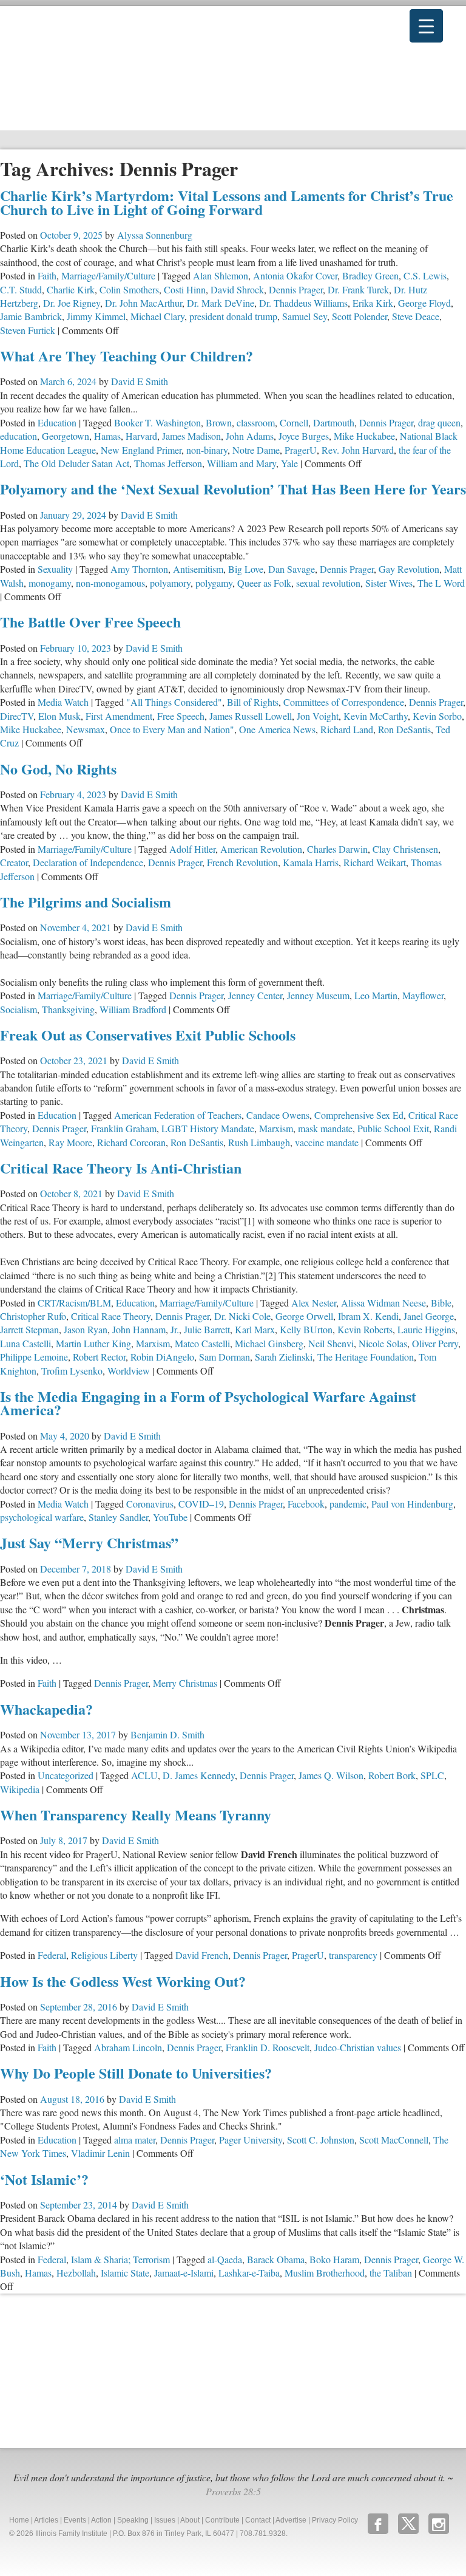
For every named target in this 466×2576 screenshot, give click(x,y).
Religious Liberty (104, 1955)
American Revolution (261, 849)
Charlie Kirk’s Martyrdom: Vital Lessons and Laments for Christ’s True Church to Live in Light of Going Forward (227, 202)
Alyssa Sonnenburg (155, 235)
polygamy (214, 583)
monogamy (50, 583)
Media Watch (63, 702)
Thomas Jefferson (168, 463)
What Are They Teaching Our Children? (127, 356)
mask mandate (325, 1128)
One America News (277, 729)
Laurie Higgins (426, 1329)
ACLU (144, 1775)
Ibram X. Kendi (368, 1316)
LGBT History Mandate (208, 1128)
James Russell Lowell (251, 716)
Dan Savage (292, 569)
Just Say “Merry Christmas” (89, 1543)
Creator (14, 862)
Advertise (291, 2520)
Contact (258, 2520)
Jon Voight (318, 716)
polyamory (170, 583)
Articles (46, 2520)
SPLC (432, 1775)
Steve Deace (416, 316)
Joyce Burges (304, 436)
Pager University (251, 2140)
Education (57, 422)
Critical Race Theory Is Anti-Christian (121, 1168)
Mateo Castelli (202, 1343)
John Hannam (139, 1329)
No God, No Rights (58, 769)
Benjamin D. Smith (167, 1734)
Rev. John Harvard (358, 450)
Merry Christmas (185, 1683)
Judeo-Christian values (358, 2047)
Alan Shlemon (221, 275)
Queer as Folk (264, 583)
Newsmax (86, 729)
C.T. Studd (21, 289)
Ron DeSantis (404, 729)
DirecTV (17, 716)
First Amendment (119, 716)
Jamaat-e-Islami (184, 2273)
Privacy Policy (335, 2520)
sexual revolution (328, 583)
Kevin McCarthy (376, 716)
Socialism (19, 1009)
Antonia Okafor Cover (295, 275)
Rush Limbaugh (259, 1142)
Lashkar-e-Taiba (249, 2273)
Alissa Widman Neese (383, 1303)
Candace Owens (278, 1115)
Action (101, 2520)
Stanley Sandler (118, 1517)
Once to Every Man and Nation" (172, 729)
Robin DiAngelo (162, 1357)
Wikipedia (20, 1789)
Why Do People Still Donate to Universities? (136, 2073)
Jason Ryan (86, 1329)
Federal (52, 1955)
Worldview (129, 1371)
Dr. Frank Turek (358, 289)
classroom (256, 422)
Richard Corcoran (131, 1142)
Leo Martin (376, 995)
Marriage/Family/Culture (108, 275)
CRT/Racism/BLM (74, 1303)
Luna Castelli (25, 1343)
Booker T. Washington (157, 422)
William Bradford (133, 1009)
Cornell (294, 422)
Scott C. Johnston (321, 2140)
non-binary (207, 450)
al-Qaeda (225, 2259)
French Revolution (242, 862)
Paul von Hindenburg (412, 1504)
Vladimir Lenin (100, 2153)
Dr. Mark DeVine (221, 303)
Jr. (175, 1329)
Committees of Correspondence (344, 702)
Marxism (276, 1128)
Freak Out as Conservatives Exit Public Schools (148, 1035)
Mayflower (423, 995)
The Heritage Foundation (366, 1357)
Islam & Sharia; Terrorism (120, 2259)
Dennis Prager (296, 289)
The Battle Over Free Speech (90, 622)
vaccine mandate (327, 1142)
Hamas (107, 436)
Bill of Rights (253, 702)
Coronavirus (150, 1504)
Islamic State (125, 2273)
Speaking (133, 2520)
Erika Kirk (373, 303)
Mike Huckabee (364, 436)
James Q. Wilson (331, 1775)
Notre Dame (256, 450)
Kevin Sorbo (437, 716)
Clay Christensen (405, 849)
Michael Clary (157, 316)
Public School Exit (393, 1128)
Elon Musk (59, 716)
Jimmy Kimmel (96, 316)
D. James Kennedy (199, 1775)
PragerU (301, 450)
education (19, 436)
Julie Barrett (207, 1329)
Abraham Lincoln (128, 2047)
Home (19, 2520)
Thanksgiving (68, 1009)
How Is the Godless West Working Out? (123, 1981)
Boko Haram (334, 2259)
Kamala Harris (311, 862)
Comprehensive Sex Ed (359, 1115)
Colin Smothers (129, 289)
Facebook (306, 1504)
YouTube (170, 1517)
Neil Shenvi (331, 1343)
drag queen (439, 422)
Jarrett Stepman (29, 1329)
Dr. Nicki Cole (242, 1316)
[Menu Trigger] (426, 26)
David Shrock (237, 289)
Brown (219, 422)
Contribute (222, 2520)
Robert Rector (99, 1357)
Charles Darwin (337, 849)
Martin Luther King (93, 1343)
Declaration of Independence (88, 862)
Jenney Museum (318, 995)
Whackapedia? (46, 1709)
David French (202, 1955)
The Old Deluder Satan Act (76, 463)
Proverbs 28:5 (233, 2491)
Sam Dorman (225, 1357)
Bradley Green (370, 275)
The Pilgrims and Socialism (86, 902)
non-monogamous (110, 583)
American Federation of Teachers (178, 1115)
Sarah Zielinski (284, 1357)
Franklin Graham (124, 1128)
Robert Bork (392, 1775)
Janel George (429, 1316)
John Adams (250, 436)
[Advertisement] (91, 2369)
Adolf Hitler (192, 849)
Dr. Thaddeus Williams (303, 303)
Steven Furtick (28, 330)
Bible (441, 1303)
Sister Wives (389, 583)
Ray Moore (70, 1142)
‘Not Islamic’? (44, 2179)
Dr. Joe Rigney (72, 303)
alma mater (135, 2140)
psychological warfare (42, 1517)
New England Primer (141, 450)
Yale (289, 463)
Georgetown (66, 436)
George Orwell (304, 1316)
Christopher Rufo (33, 1316)
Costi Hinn (185, 289)
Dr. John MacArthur (144, 303)
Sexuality (55, 569)
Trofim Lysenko (72, 1371)
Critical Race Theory (111, 1316)
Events (75, 2520)
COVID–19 (201, 1504)
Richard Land (347, 729)
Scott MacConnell (394, 2140)
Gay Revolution (409, 569)
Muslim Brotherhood (325, 2273)
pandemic (348, 1504)
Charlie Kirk (71, 289)
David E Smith (140, 381)
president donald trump (233, 316)
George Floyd (424, 303)
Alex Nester (314, 1303)
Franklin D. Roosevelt (268, 2047)
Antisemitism (198, 569)
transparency (353, 1955)
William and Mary (241, 463)
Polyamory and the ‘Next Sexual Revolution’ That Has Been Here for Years (233, 489)
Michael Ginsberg (269, 1343)
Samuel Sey (305, 316)
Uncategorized (66, 1775)
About (190, 2520)
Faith (47, 275)
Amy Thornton (139, 569)
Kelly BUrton (306, 1329)
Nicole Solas (383, 1343)
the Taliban (391, 2273)
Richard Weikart (375, 862)
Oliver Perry (435, 1343)
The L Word (441, 583)
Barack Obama (276, 2259)
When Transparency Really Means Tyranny (136, 1815)
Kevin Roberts (365, 1329)
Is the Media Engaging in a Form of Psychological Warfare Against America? (208, 1403)
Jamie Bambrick (31, 316)
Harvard (141, 436)
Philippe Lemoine (34, 1357)
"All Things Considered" (174, 702)
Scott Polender (360, 316)
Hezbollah (76, 2273)
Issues (165, 2520)
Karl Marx (255, 1329)
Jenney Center (255, 995)
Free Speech (181, 716)
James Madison (191, 436)
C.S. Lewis (425, 275)
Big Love (246, 569)
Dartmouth (334, 422)
